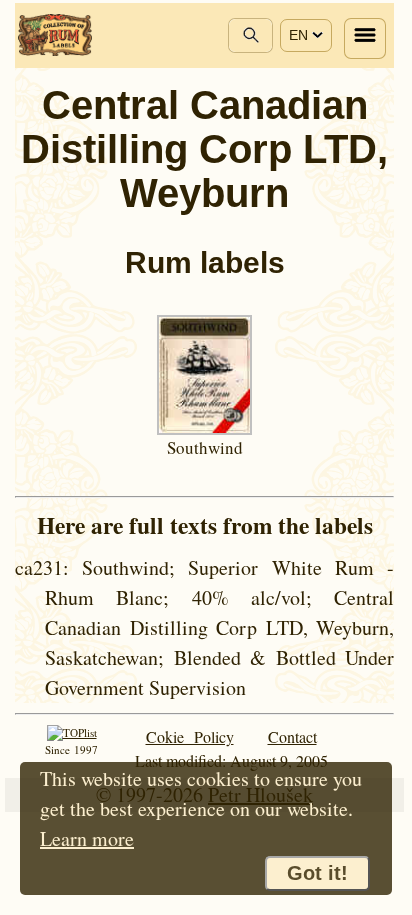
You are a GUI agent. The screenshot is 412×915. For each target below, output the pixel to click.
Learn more (87, 838)
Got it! (317, 873)
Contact (292, 736)
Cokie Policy (190, 736)
